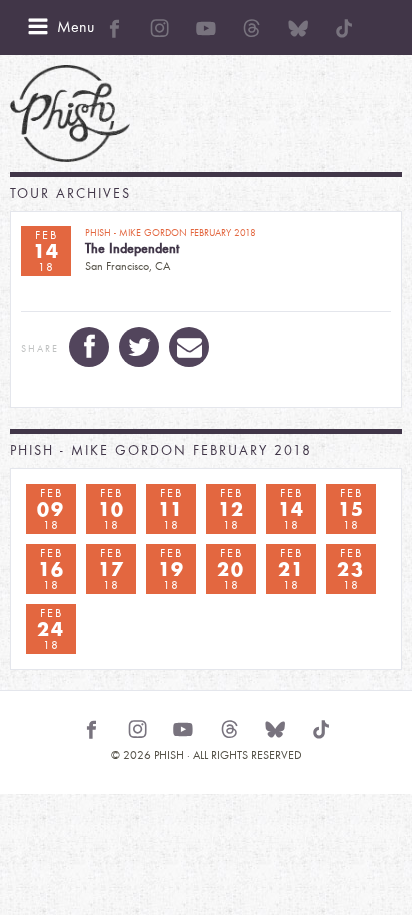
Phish (70, 113)
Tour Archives (70, 193)
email (189, 347)
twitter (139, 347)
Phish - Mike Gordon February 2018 (161, 450)
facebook (89, 347)
